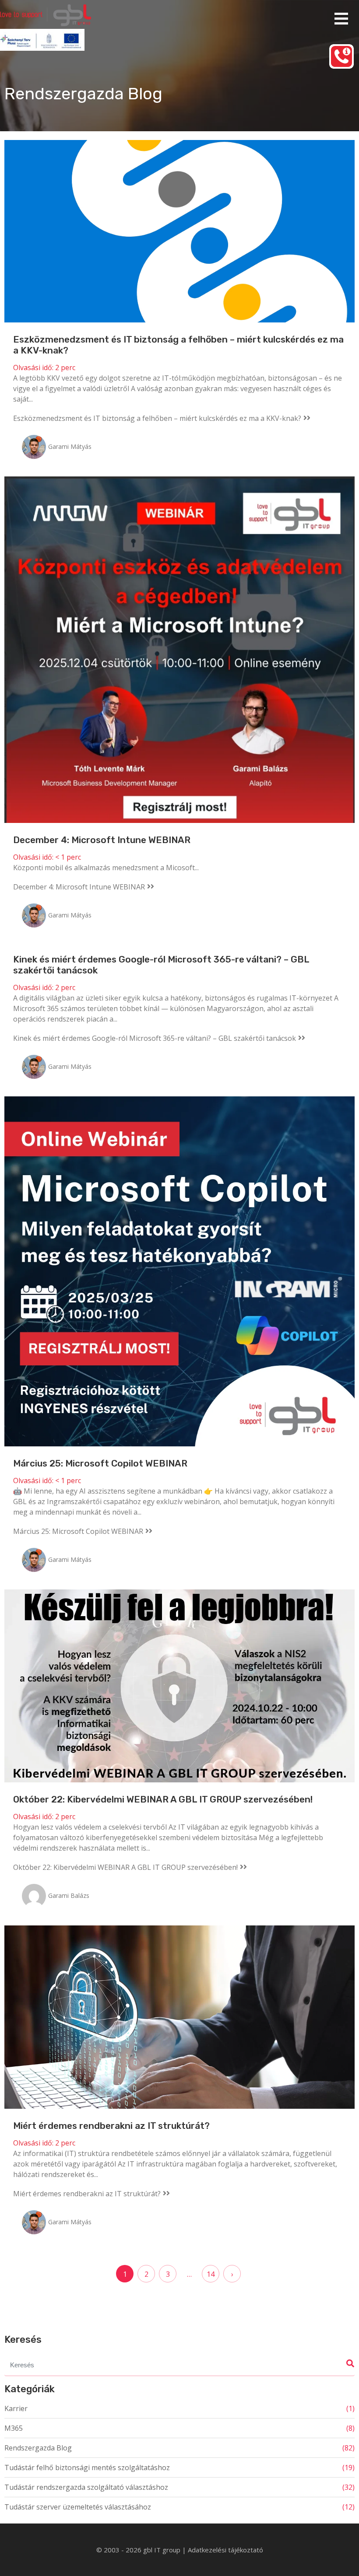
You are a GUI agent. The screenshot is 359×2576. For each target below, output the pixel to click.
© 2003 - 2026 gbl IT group (139, 2550)
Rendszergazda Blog (38, 2448)
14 (211, 2274)
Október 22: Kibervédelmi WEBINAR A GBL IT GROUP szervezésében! (163, 1799)
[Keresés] (348, 2364)
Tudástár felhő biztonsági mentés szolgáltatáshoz (87, 2467)
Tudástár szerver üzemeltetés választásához (78, 2507)
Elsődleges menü (341, 19)
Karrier (16, 2408)
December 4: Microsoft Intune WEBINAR (102, 840)
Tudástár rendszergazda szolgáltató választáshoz (86, 2487)
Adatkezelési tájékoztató (225, 2550)
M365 (14, 2428)
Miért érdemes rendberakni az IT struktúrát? (111, 2126)
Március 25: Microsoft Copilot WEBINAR (100, 1463)
